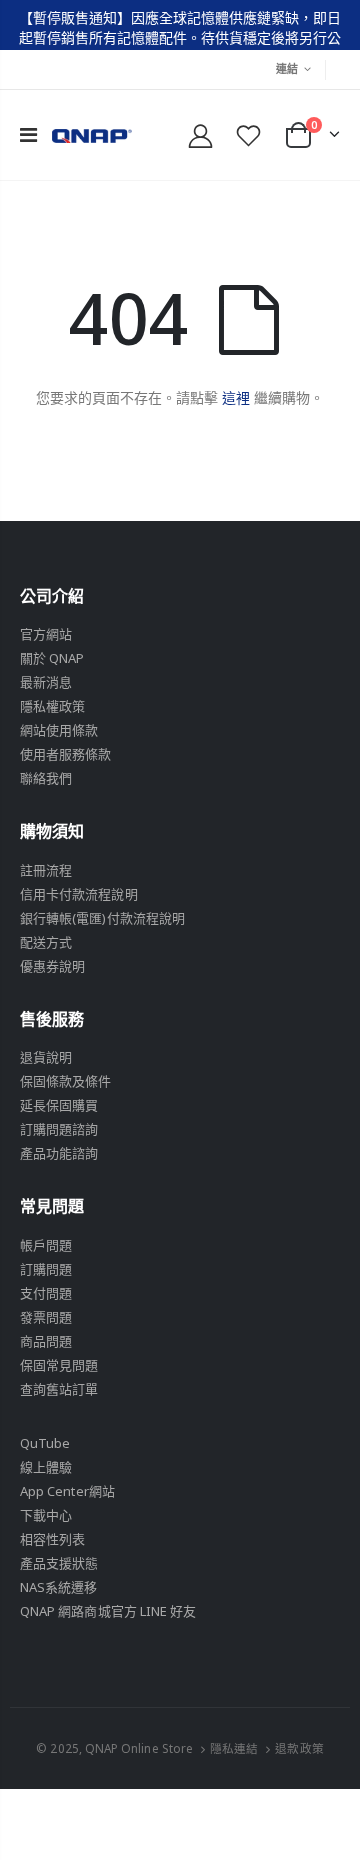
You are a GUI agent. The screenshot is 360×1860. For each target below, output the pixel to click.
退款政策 (299, 1748)
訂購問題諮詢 (59, 1129)
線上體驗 (46, 1467)
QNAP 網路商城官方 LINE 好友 (108, 1611)
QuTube (45, 1443)
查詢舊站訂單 (59, 1389)
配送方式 (46, 942)
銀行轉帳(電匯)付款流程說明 (102, 918)
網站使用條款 (59, 730)
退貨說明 (46, 1057)
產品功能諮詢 (59, 1153)
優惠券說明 (52, 966)
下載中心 (46, 1515)
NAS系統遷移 (58, 1587)
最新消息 (46, 682)
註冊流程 (46, 870)
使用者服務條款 (65, 754)
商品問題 (46, 1341)
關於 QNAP (52, 658)
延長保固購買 (59, 1105)
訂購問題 (46, 1269)
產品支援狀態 (59, 1563)
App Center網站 (67, 1491)
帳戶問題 (46, 1245)
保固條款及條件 (65, 1081)
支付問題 (46, 1293)
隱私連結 (234, 1748)
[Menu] (28, 134)
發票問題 (46, 1317)
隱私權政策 (52, 706)
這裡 (236, 397)
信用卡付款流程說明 (79, 894)
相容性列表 (52, 1539)
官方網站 (46, 634)
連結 (287, 68)
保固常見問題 (59, 1365)
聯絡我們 (46, 778)
